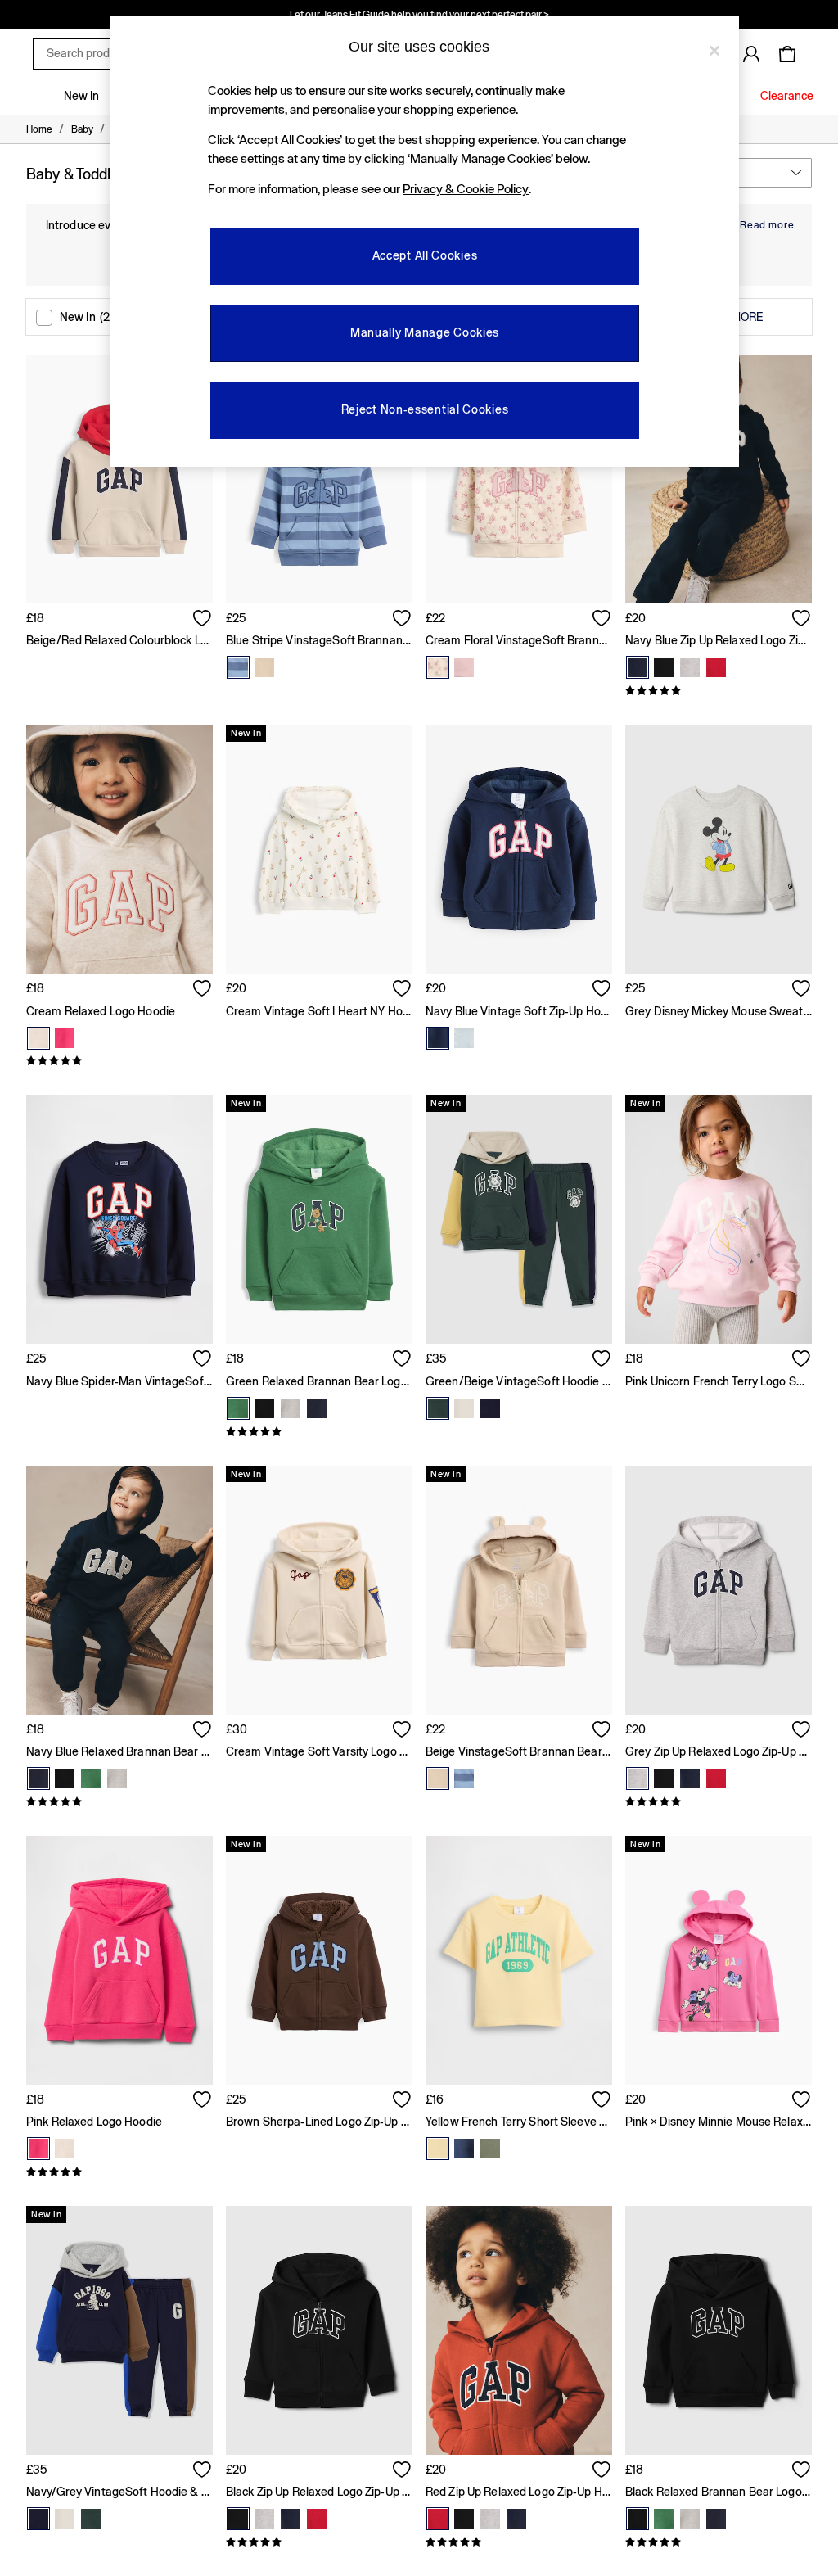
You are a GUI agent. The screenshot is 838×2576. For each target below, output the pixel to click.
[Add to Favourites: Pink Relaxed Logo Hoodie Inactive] (203, 2101)
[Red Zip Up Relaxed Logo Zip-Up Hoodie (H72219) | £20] (519, 2330)
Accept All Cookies (425, 255)
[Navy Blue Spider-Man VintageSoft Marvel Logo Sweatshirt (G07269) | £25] (119, 1219)
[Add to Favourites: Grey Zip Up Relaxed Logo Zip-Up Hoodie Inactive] (802, 1731)
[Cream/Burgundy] (464, 1408)
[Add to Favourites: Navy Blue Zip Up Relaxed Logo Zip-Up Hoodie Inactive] (802, 620)
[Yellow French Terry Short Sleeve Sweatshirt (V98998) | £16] (519, 1960)
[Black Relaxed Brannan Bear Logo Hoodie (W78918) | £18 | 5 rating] (719, 2542)
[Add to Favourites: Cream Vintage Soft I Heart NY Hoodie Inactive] (403, 990)
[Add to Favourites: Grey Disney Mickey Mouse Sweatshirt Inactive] (802, 990)
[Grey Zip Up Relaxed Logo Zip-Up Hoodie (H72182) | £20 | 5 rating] (719, 1802)
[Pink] (464, 667)
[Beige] (264, 667)
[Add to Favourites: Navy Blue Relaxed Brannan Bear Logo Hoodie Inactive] (203, 1731)
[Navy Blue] (638, 667)
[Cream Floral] (438, 667)
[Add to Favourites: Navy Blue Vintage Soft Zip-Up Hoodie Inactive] (602, 990)
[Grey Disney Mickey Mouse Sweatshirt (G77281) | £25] (719, 849)
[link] (751, 54)
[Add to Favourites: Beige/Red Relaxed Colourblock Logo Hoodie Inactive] (203, 620)
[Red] (716, 667)
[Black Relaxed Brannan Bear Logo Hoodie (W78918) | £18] (719, 2330)
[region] (425, 242)
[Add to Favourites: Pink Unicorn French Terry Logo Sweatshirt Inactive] (802, 1360)
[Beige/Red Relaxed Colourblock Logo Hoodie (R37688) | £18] (119, 479)
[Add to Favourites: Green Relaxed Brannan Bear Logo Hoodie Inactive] (403, 1360)
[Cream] (38, 1038)
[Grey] (690, 667)
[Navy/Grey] (490, 1408)
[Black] (664, 667)
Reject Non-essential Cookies (425, 409)
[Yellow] (438, 2149)
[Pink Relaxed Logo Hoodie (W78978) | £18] (119, 1960)
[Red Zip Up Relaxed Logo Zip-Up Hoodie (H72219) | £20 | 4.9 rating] (519, 2542)
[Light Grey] (291, 1408)
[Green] (238, 1408)
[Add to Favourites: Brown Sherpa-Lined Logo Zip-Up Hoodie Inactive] (403, 2101)
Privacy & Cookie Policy (466, 189)
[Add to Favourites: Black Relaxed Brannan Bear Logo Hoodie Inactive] (802, 2471)
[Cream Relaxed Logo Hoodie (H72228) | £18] (119, 849)
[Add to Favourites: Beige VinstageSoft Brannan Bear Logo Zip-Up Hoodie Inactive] (602, 1731)
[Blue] (464, 1038)
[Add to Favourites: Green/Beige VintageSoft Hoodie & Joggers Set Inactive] (602, 1360)
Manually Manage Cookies (425, 332)
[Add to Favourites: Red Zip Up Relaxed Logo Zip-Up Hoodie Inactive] (602, 2471)
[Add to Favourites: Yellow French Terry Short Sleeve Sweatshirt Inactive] (602, 2101)
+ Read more (763, 223)
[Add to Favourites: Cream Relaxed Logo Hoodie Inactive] (203, 990)
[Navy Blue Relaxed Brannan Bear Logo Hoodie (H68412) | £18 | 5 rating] (119, 1802)
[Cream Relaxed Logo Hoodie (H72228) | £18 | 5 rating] (119, 1061)
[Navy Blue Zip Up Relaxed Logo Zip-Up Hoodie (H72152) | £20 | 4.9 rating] (719, 691)
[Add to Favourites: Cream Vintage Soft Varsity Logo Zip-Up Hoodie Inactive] (403, 1731)
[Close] (714, 51)
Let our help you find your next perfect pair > (419, 15)
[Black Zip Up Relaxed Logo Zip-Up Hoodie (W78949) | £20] (319, 2330)
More (747, 317)
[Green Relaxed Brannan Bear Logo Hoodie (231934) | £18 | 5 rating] (319, 1432)
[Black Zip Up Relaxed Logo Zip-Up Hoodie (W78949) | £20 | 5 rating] (319, 2542)
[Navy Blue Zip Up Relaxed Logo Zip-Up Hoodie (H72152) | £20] (719, 479)
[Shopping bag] (787, 54)
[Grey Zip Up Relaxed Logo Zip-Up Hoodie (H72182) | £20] (719, 1590)
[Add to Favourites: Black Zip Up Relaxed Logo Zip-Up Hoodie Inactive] (403, 2471)
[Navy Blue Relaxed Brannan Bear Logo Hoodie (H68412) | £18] (119, 1590)
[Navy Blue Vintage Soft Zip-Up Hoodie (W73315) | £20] (519, 849)
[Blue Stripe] (238, 667)
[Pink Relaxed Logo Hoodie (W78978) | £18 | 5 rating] (119, 2172)
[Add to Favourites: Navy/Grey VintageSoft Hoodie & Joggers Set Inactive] (203, 2471)
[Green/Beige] (438, 1408)
